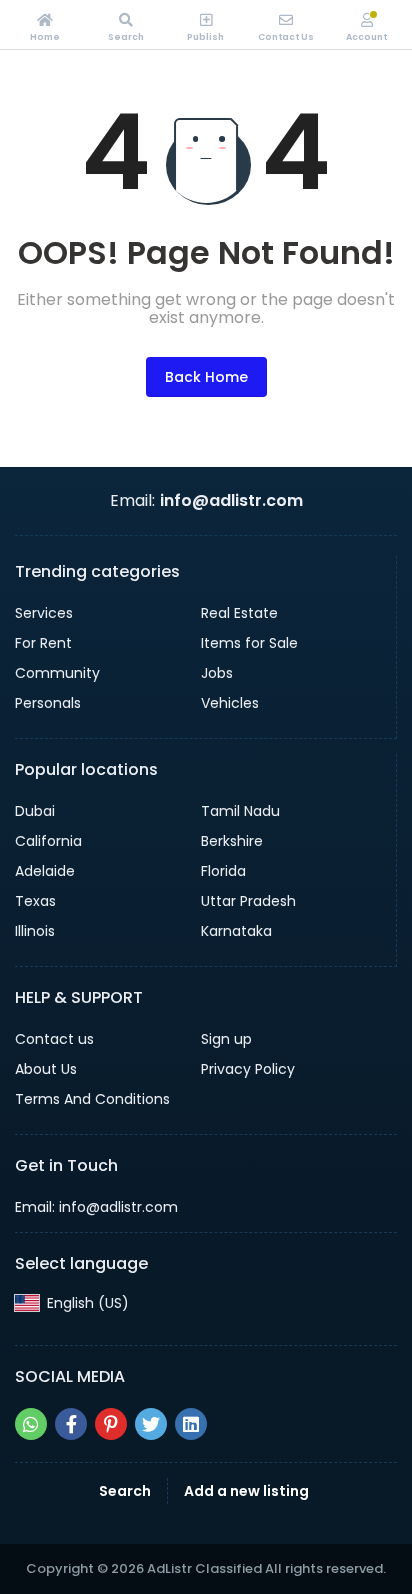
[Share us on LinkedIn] (191, 1424)
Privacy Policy (248, 1069)
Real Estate (239, 613)
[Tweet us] (151, 1424)
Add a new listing (246, 1491)
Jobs (217, 673)
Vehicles (230, 703)
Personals (48, 703)
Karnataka (236, 931)
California (48, 841)
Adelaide (45, 871)
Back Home (206, 377)
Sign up (226, 1039)
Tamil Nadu (240, 811)
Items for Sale (249, 643)
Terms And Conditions (92, 1099)
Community (57, 673)
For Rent (43, 643)
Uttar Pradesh (248, 901)
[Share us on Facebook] (71, 1424)
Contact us (54, 1039)
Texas (35, 901)
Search (125, 1491)
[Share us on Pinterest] (111, 1424)
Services (44, 613)
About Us (46, 1069)
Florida (223, 871)
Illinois (35, 931)
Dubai (35, 811)
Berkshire (232, 841)
